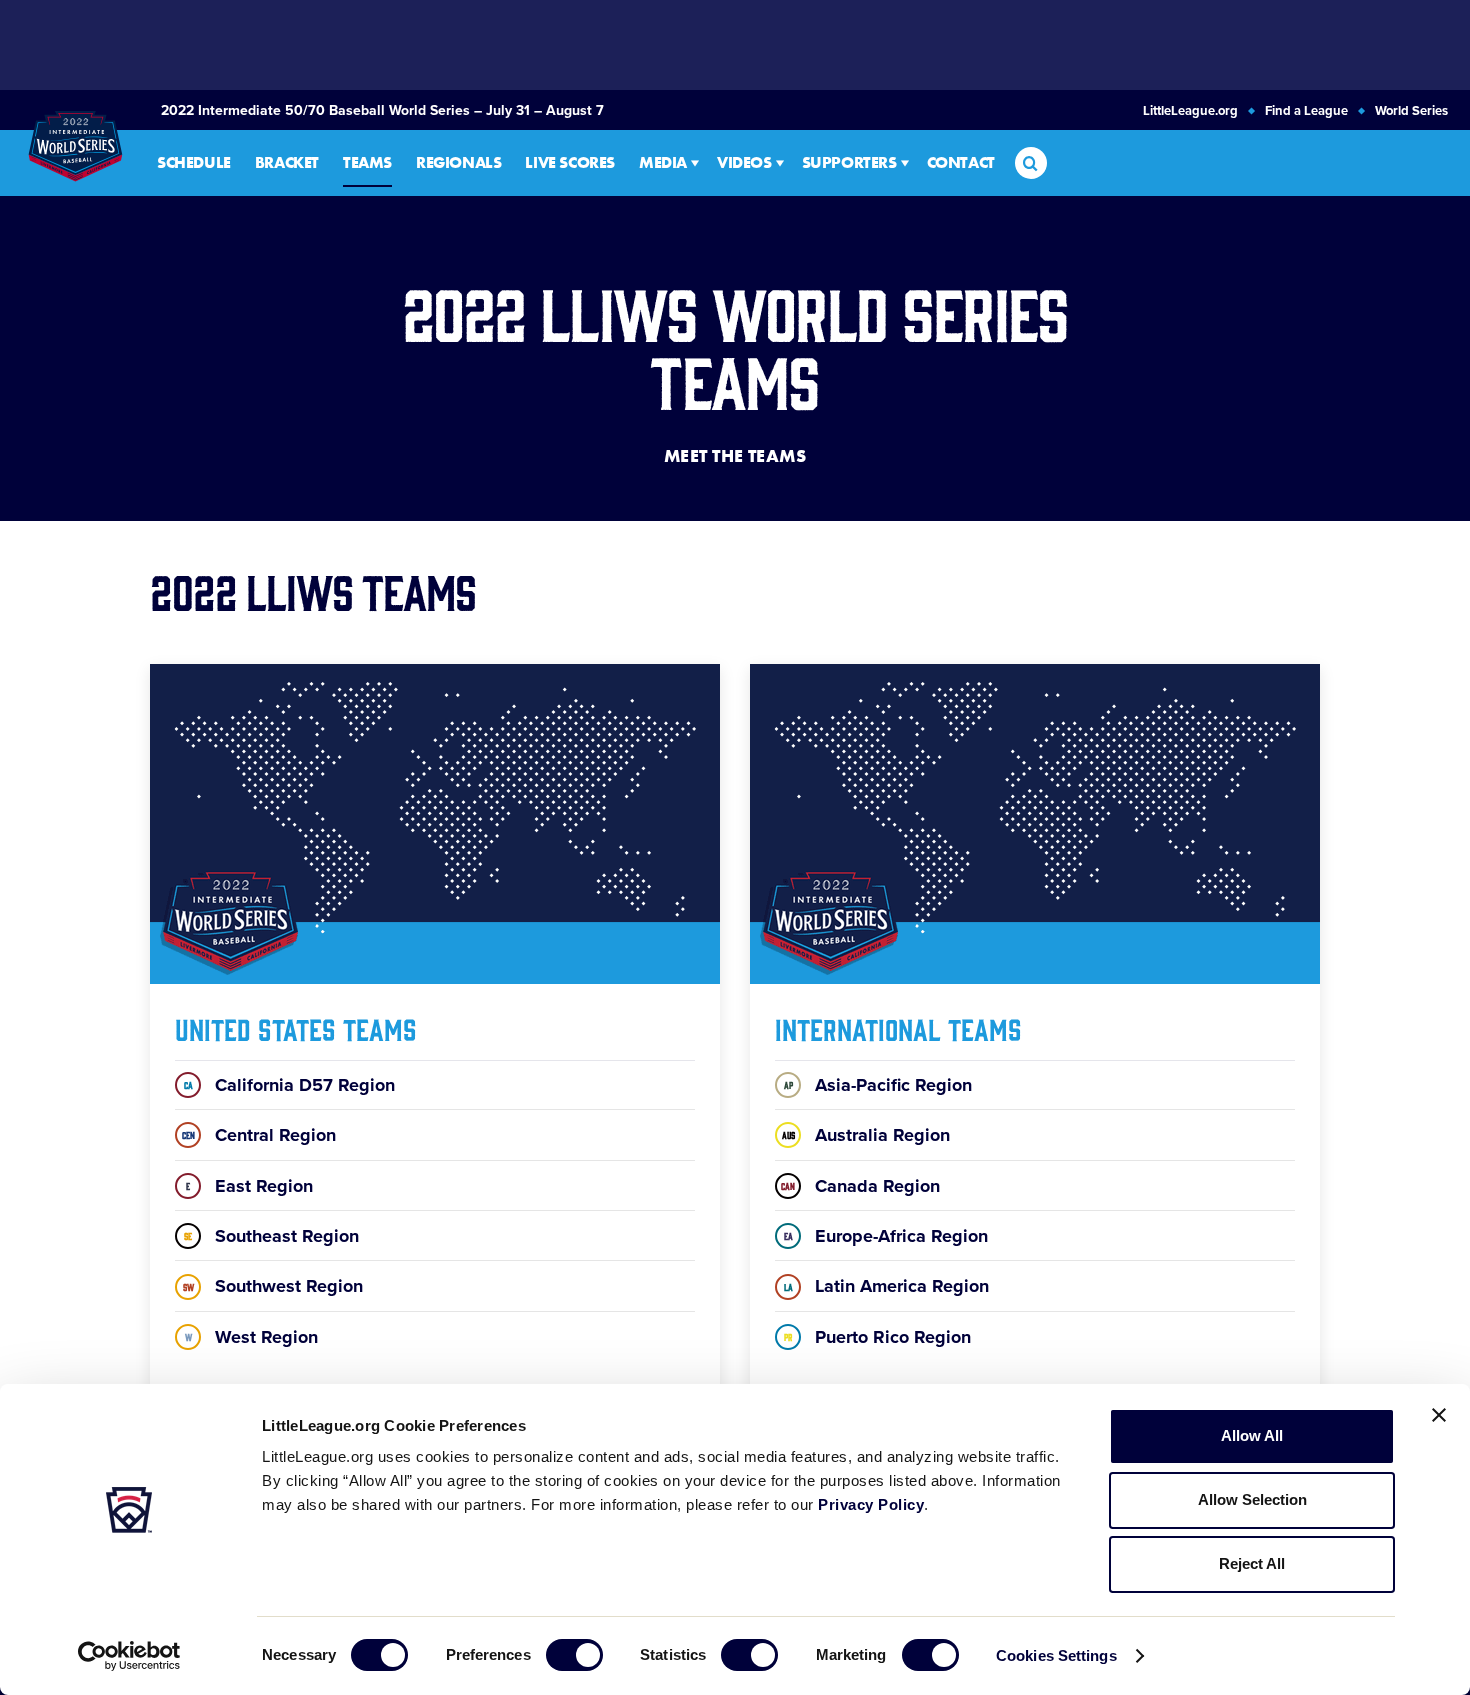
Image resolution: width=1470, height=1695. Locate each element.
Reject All (1252, 1563)
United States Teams (296, 1028)
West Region (251, 1337)
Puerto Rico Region (877, 1337)
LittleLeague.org (1190, 111)
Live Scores (570, 162)
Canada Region (860, 1186)
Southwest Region (273, 1286)
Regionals (458, 162)
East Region (249, 1186)
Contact (961, 162)
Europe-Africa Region (886, 1236)
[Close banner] (1439, 1415)
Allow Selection (1252, 1499)
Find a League (1306, 111)
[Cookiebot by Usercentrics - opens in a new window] (129, 1656)
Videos (744, 162)
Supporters (849, 162)
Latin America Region (886, 1286)
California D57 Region (289, 1085)
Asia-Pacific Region (878, 1085)
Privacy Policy (871, 1504)
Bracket (287, 162)
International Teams (898, 1028)
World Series (1411, 111)
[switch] (574, 1655)
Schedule (194, 162)
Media (663, 162)
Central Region (259, 1135)
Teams (367, 162)
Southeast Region (271, 1236)
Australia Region (866, 1135)
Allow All (1252, 1435)
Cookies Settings (1056, 1655)
